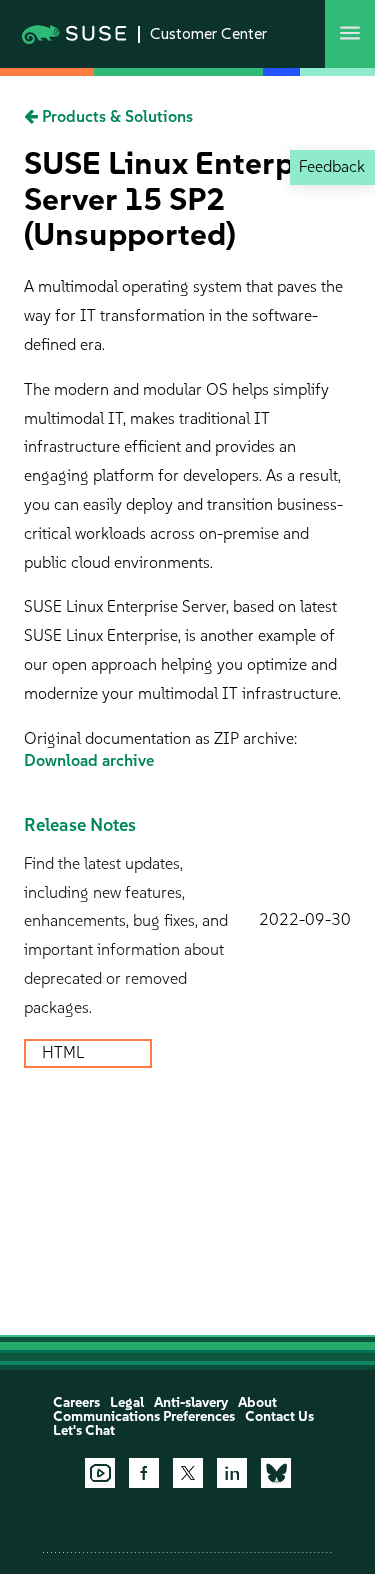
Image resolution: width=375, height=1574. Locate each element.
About (257, 1402)
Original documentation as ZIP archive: (160, 738)
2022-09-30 (305, 919)
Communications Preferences (144, 1416)
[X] (188, 1473)
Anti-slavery (191, 1402)
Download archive (89, 760)
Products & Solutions (115, 116)
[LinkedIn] (232, 1473)
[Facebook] (144, 1473)
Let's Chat (84, 1430)
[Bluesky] (276, 1473)
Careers (76, 1402)
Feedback (332, 166)
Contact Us (279, 1416)
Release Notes (80, 825)
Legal (127, 1402)
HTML (65, 1052)
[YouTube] (100, 1473)
